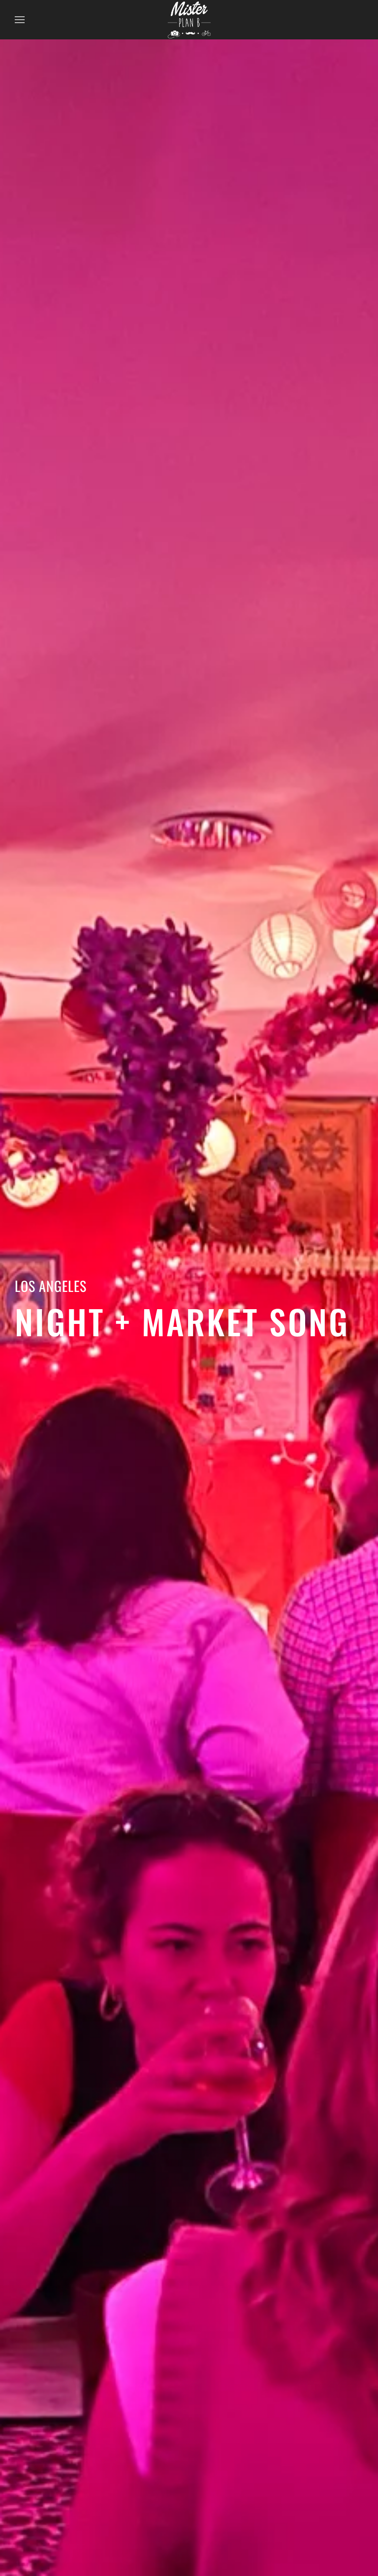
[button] (20, 20)
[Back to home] (189, 20)
